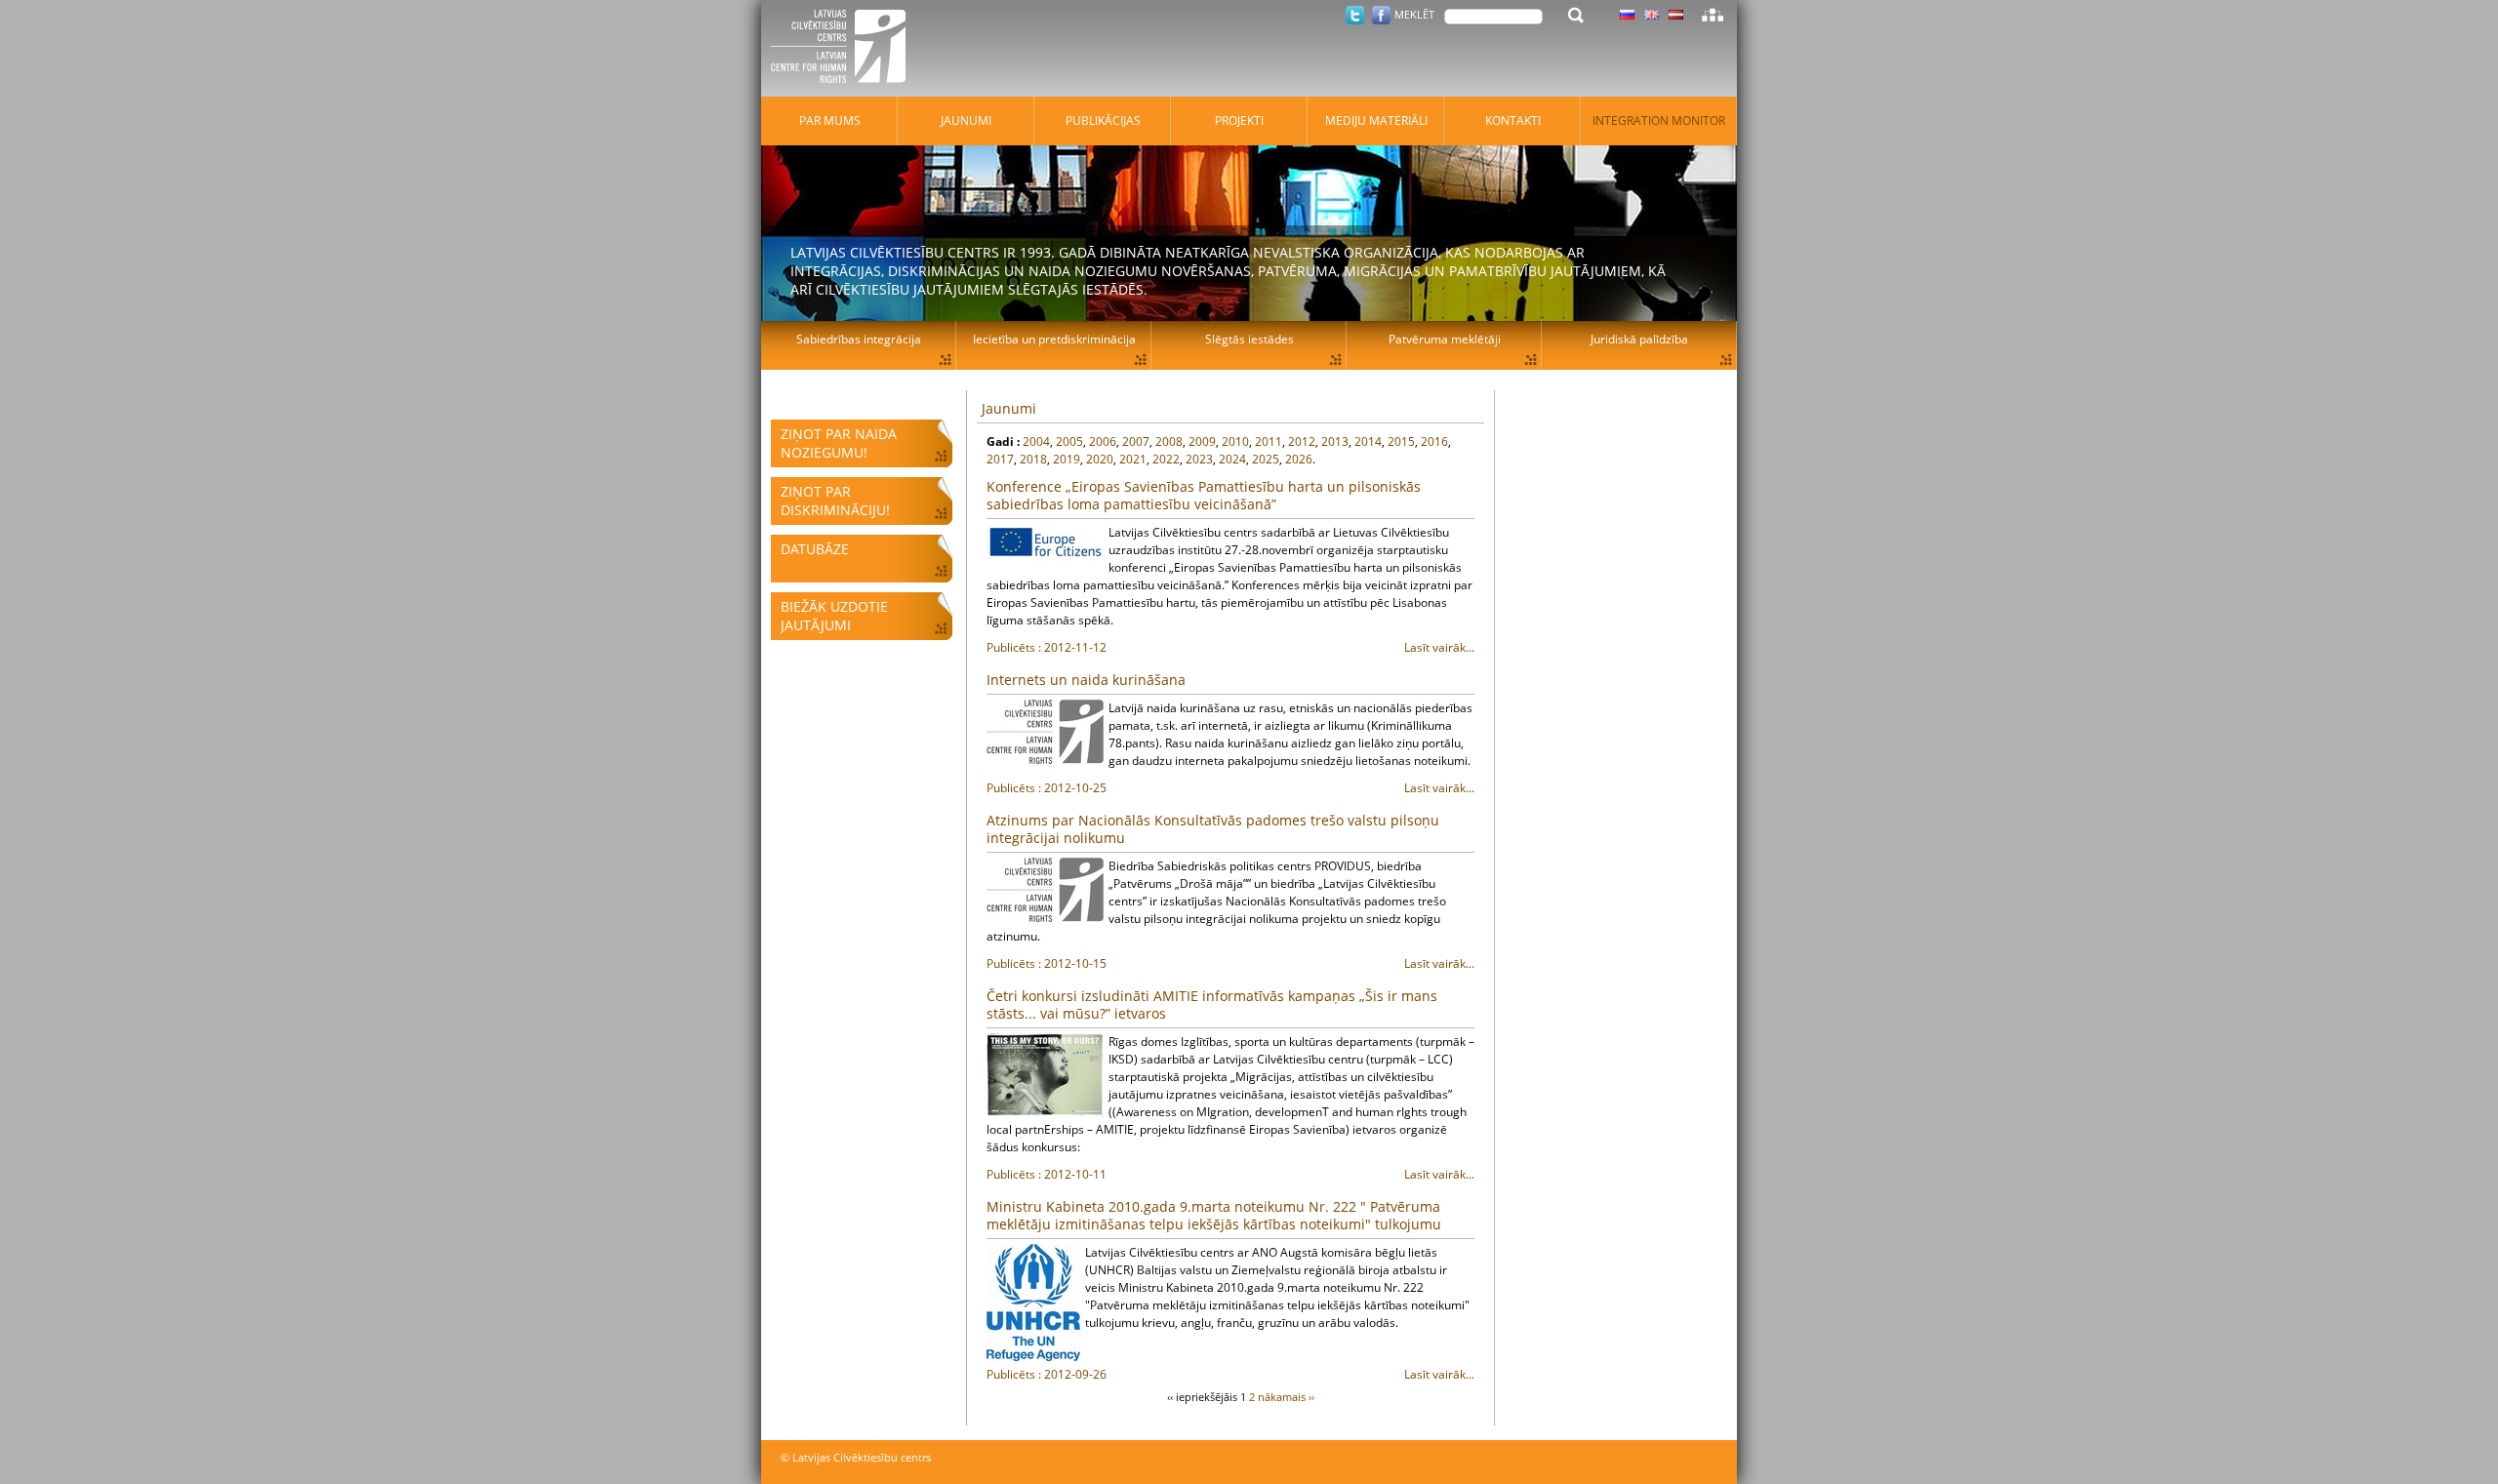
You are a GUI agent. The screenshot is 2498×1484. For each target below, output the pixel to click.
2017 (1000, 459)
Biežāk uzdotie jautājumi (834, 616)
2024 (1232, 459)
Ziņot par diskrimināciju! (835, 501)
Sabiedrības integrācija (859, 339)
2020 (1100, 459)
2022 (1166, 459)
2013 (1335, 441)
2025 (1266, 459)
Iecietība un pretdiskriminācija (1054, 339)
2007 (1136, 441)
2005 (1069, 441)
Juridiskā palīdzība (1639, 339)
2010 (1235, 441)
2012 (1302, 441)
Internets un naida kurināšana (1086, 680)
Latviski (1676, 15)
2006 (1103, 441)
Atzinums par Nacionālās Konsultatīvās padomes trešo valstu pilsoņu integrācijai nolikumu (1213, 829)
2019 (1067, 459)
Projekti (1239, 120)
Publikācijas (1103, 120)
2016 (1434, 441)
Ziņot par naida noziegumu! (839, 443)
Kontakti (1513, 120)
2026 (1299, 459)
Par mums (830, 120)
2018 (1033, 459)
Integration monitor (1659, 120)
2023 (1199, 459)
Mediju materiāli (1376, 120)
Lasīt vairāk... (1230, 647)
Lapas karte (1712, 15)
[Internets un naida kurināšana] (1045, 732)
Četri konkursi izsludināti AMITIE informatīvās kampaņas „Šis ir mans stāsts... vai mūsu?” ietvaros (1212, 1004)
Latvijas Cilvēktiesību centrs (844, 49)
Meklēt (1414, 14)
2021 (1133, 459)
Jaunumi (1009, 408)
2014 (1368, 441)
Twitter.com (1355, 15)
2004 (1036, 441)
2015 (1401, 441)
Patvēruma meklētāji (1445, 339)
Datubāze (815, 549)
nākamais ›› (1286, 1397)
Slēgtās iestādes (1249, 339)
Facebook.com (1381, 15)
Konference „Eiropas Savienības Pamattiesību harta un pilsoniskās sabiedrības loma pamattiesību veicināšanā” (1204, 495)
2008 (1169, 441)
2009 (1202, 441)
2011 (1269, 441)
